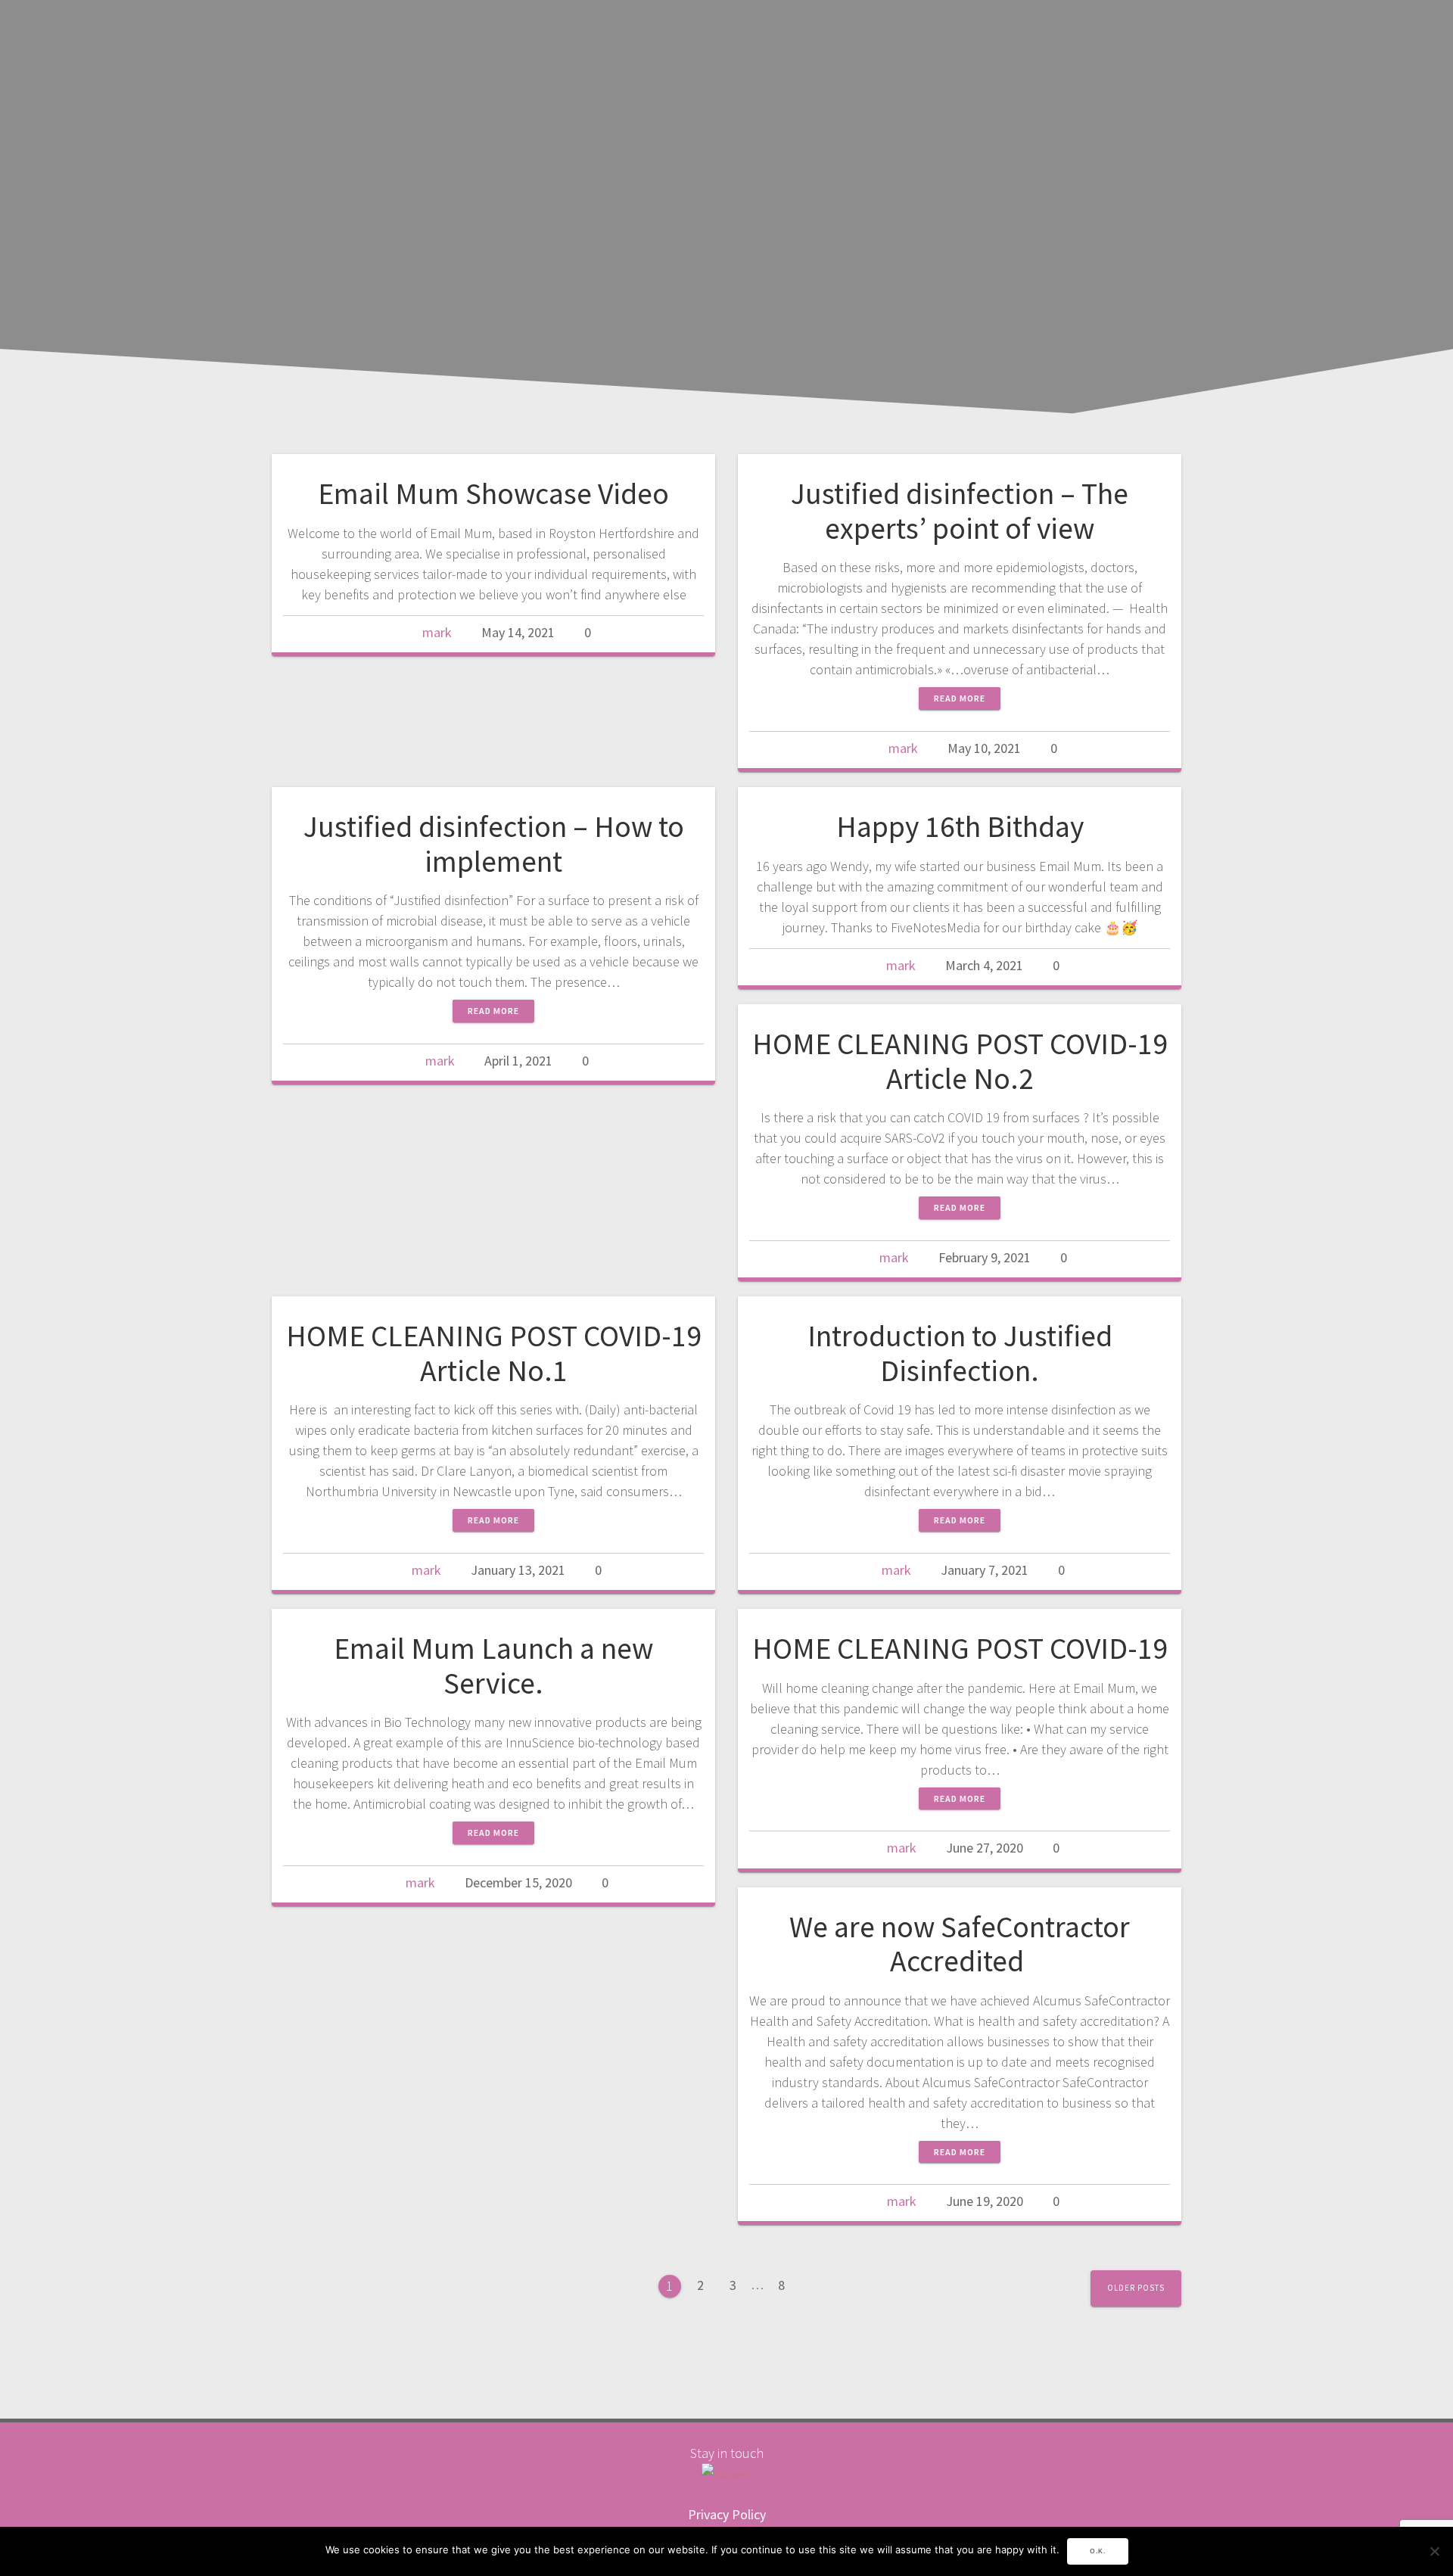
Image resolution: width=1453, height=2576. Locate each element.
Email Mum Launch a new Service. (493, 1666)
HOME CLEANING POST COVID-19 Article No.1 (494, 1353)
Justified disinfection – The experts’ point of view (960, 511)
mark (437, 632)
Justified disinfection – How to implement (494, 844)
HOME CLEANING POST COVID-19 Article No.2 (960, 1061)
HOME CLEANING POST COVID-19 (960, 1648)
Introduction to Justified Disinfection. (960, 1353)
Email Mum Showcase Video (493, 493)
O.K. (1098, 2551)
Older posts (1136, 2288)
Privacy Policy (727, 2514)
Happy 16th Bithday (960, 826)
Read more (960, 698)
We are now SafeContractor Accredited (960, 1944)
